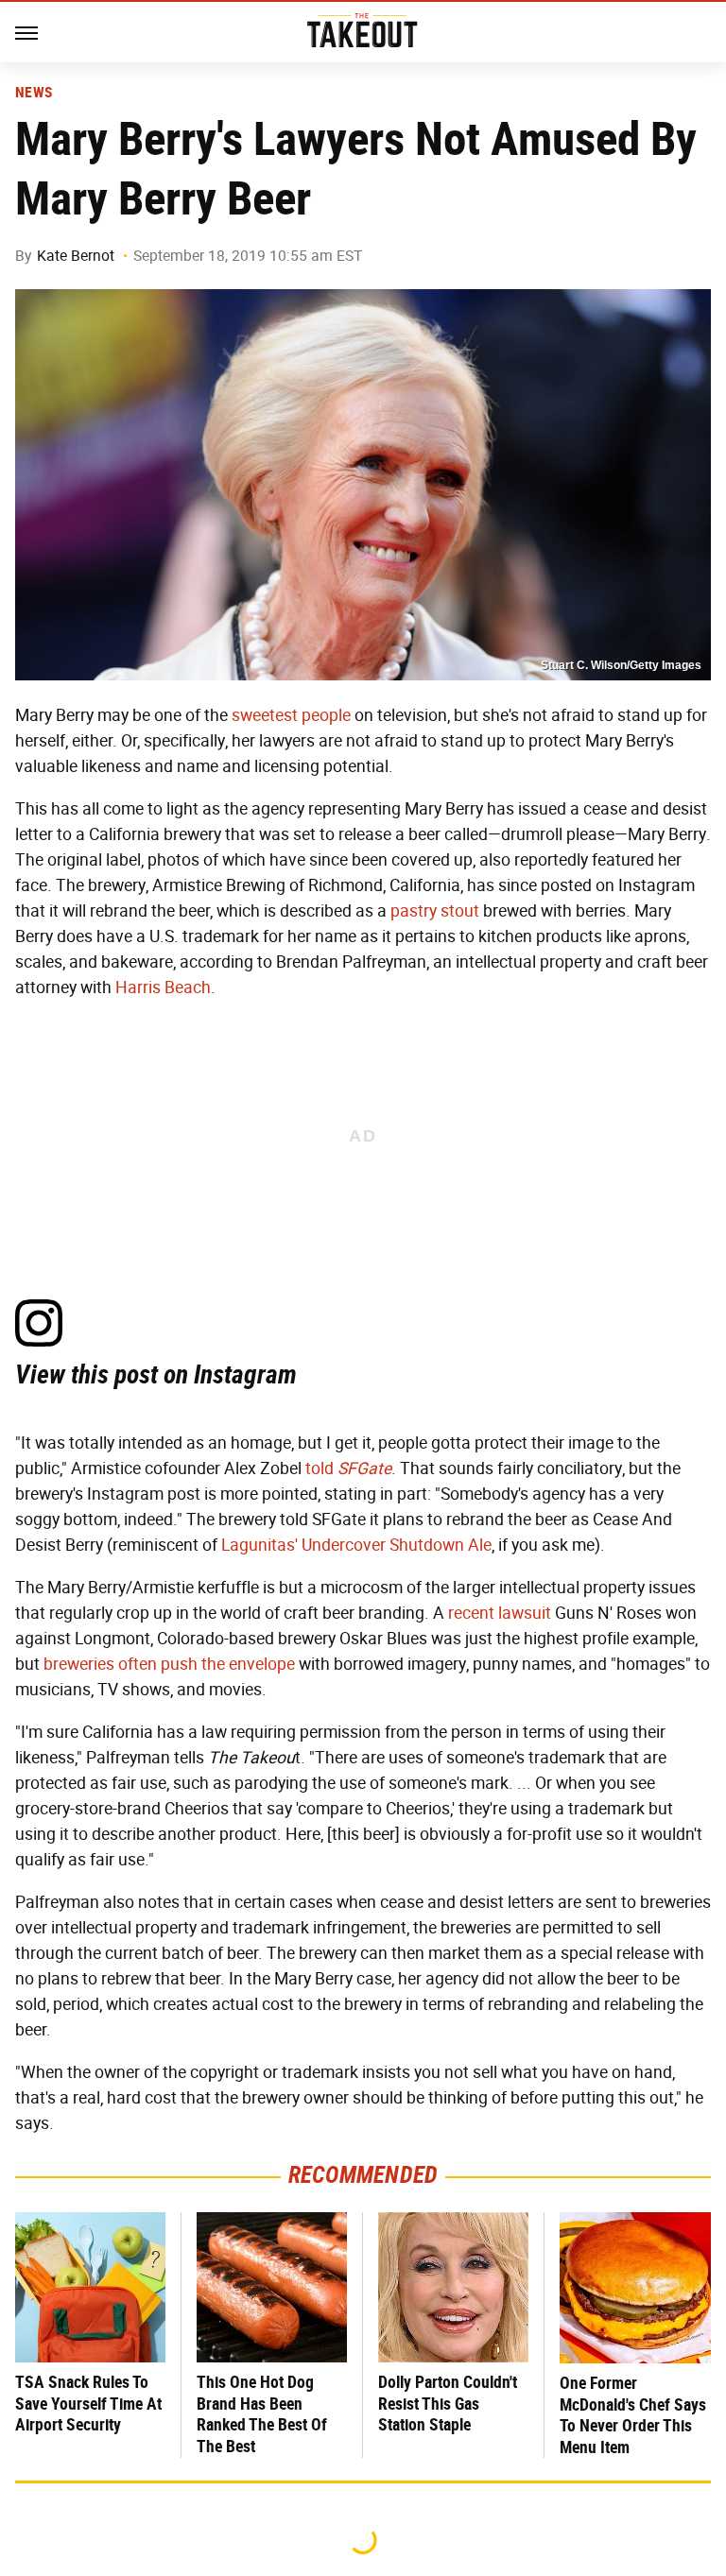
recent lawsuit (500, 1613)
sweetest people (291, 715)
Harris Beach (163, 987)
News (34, 93)
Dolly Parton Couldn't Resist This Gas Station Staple (448, 2403)
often (138, 1664)
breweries (79, 1664)
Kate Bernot (76, 256)
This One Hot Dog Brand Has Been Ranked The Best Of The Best (262, 2414)
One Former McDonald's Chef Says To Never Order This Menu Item (633, 2415)
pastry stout (435, 911)
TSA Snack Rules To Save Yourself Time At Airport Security (88, 2403)
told (348, 1468)
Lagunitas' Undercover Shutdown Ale (356, 1545)
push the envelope (228, 1664)
